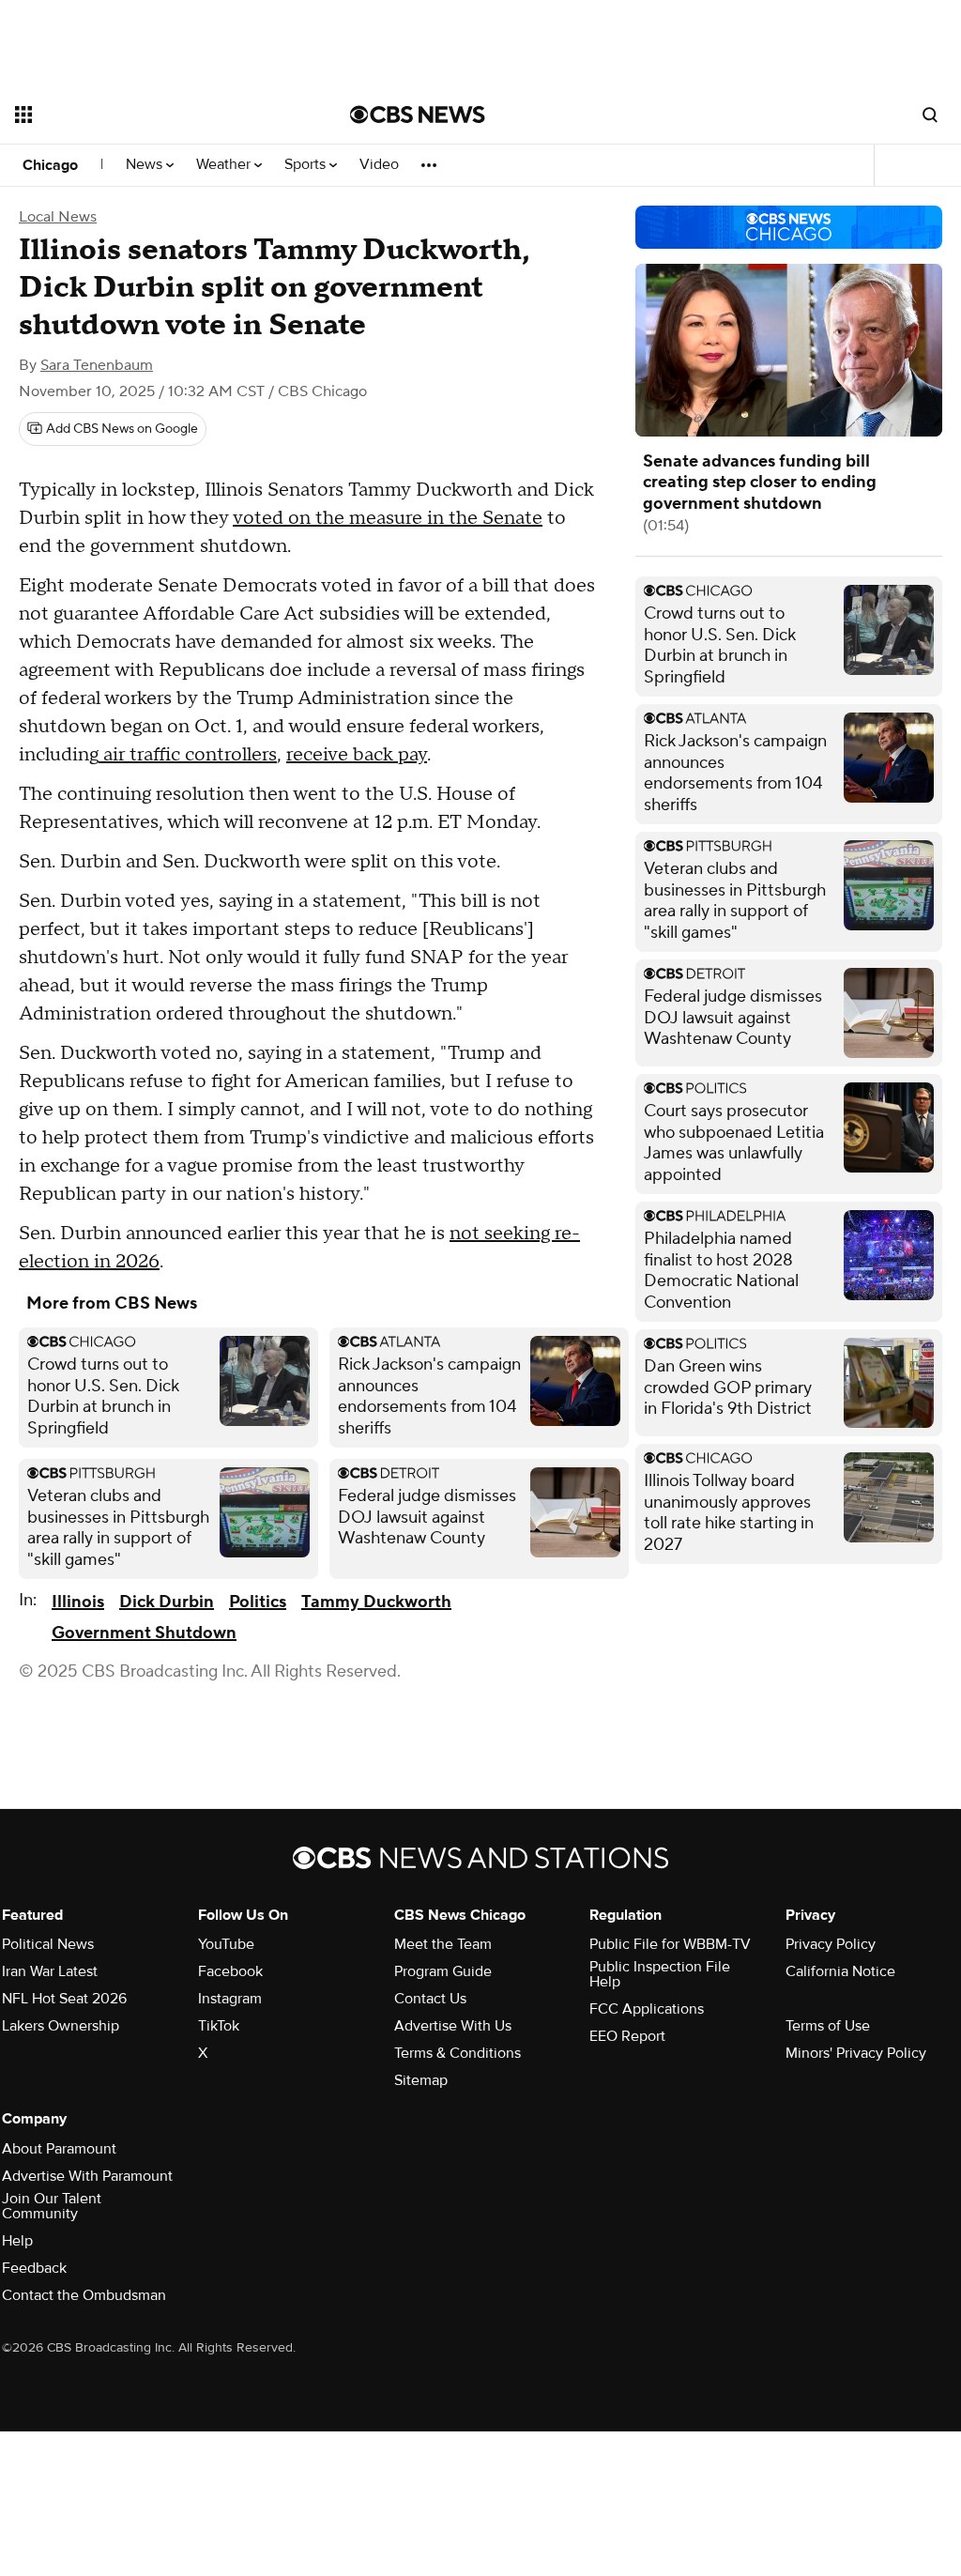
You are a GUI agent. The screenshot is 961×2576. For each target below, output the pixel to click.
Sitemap (421, 2080)
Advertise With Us (453, 2026)
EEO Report (627, 2036)
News (146, 165)
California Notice (840, 1971)
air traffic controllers (188, 755)
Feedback (34, 2268)
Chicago (50, 165)
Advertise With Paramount (87, 2176)
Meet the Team (443, 1944)
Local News (58, 217)
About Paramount (59, 2149)
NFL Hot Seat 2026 (64, 1999)
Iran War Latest (50, 1971)
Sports (307, 165)
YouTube (226, 1944)
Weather (225, 165)
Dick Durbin (167, 1602)
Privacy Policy (831, 1944)
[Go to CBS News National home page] (418, 115)
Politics (258, 1602)
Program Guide (443, 1971)
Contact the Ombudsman (84, 2295)
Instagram (230, 1999)
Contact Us (430, 1999)
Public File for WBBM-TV (670, 1944)
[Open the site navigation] (149, 115)
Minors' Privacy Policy (856, 2053)
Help (17, 2241)
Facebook (230, 1971)
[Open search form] (930, 115)
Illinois (78, 1602)
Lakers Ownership (61, 2026)
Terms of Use (828, 2026)
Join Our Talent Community (52, 2206)
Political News (48, 1944)
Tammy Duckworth (376, 1602)
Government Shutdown (144, 1633)
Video (379, 165)
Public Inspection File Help (660, 1974)
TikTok (219, 2026)
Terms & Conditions (458, 2053)
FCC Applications (647, 2009)
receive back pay (357, 755)
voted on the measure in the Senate (388, 518)
